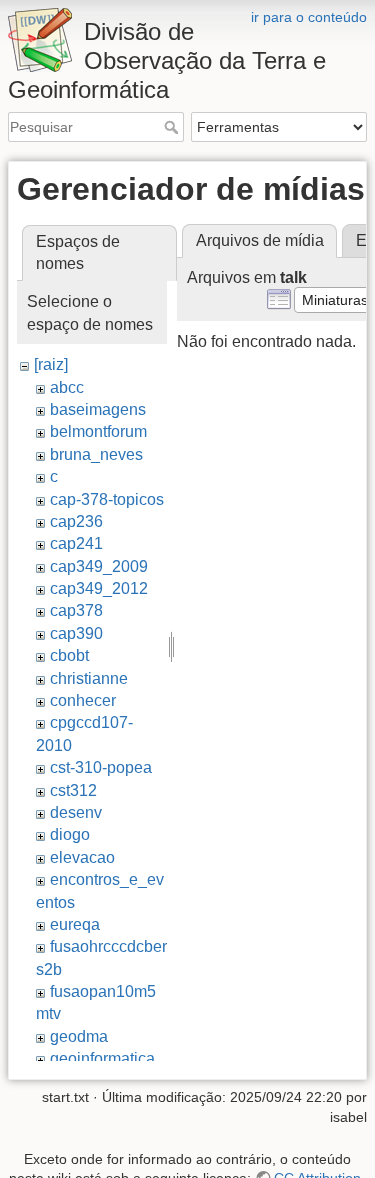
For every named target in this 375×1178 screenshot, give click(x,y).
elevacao (82, 857)
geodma (79, 1036)
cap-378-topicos (107, 499)
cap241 (76, 543)
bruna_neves (96, 454)
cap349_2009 (99, 566)
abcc (67, 387)
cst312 (73, 790)
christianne (89, 678)
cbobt (69, 655)
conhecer (83, 700)
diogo (70, 834)
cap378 (76, 610)
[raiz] (51, 364)
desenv (76, 812)
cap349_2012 (99, 588)
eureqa (75, 924)
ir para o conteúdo (309, 17)
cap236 (76, 521)
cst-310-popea (101, 767)
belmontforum (98, 431)
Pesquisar (173, 127)
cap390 (76, 633)
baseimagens (98, 409)
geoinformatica (102, 1058)
